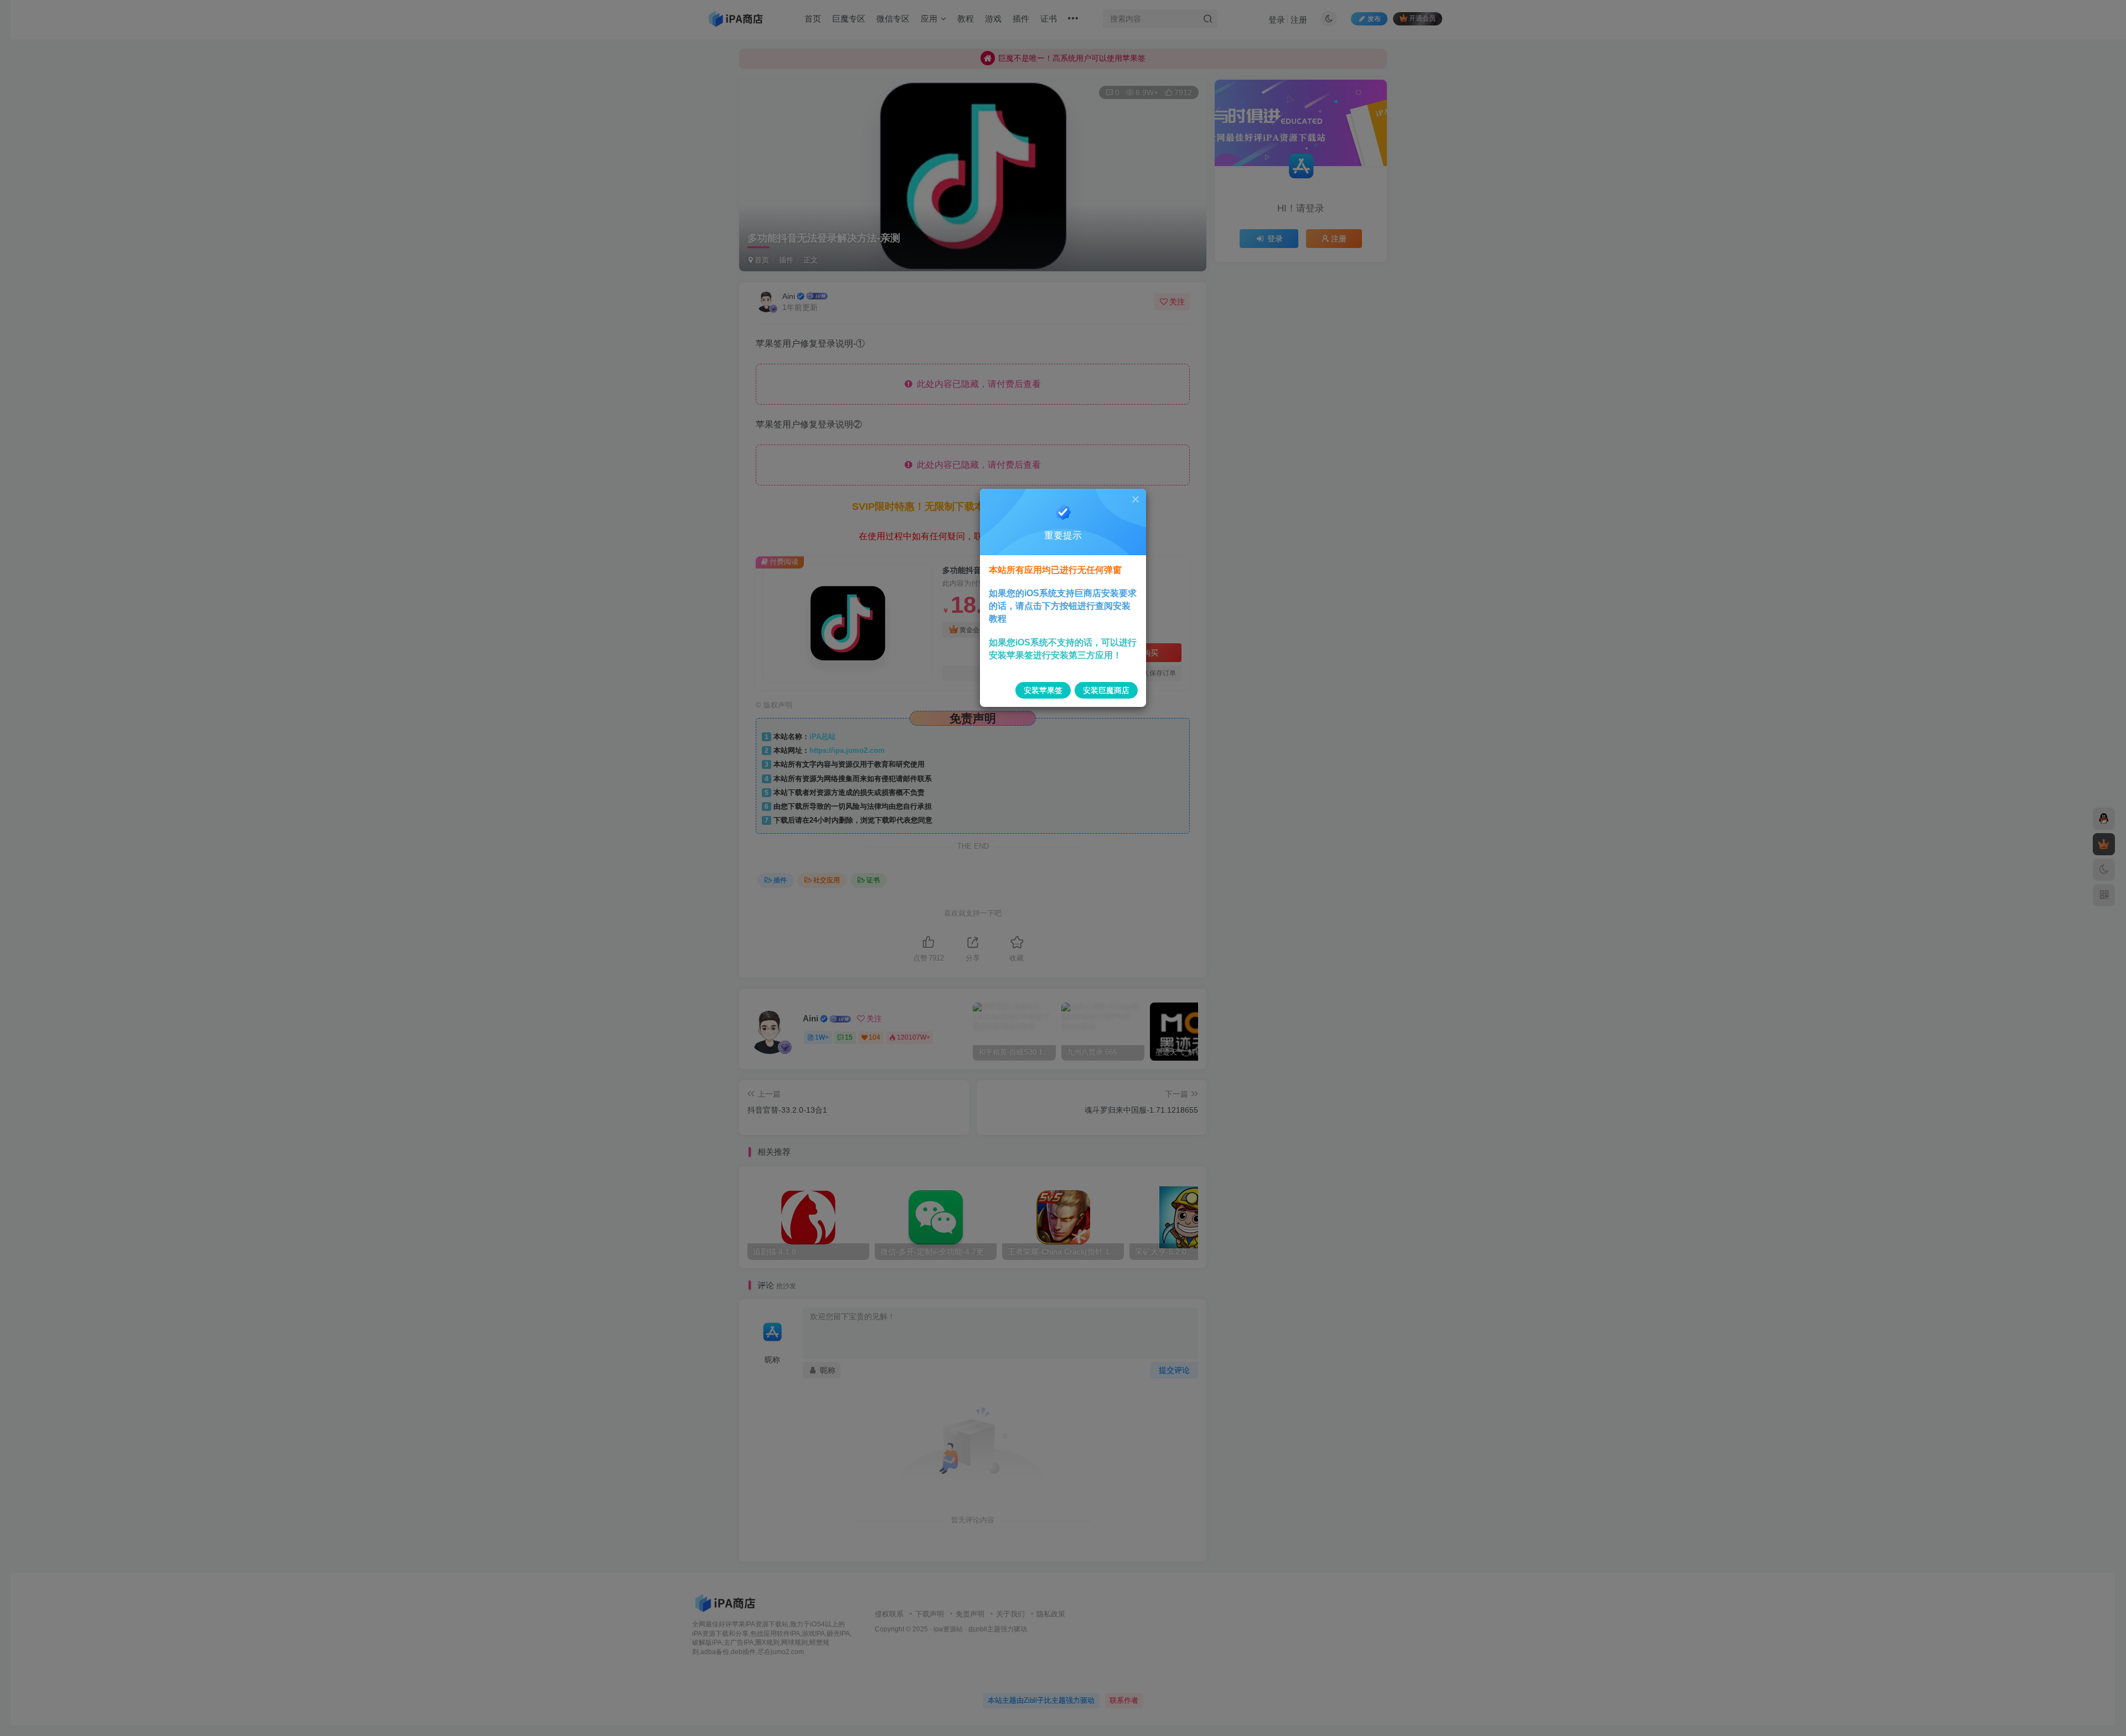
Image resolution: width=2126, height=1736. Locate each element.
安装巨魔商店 (1106, 690)
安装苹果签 (1043, 690)
